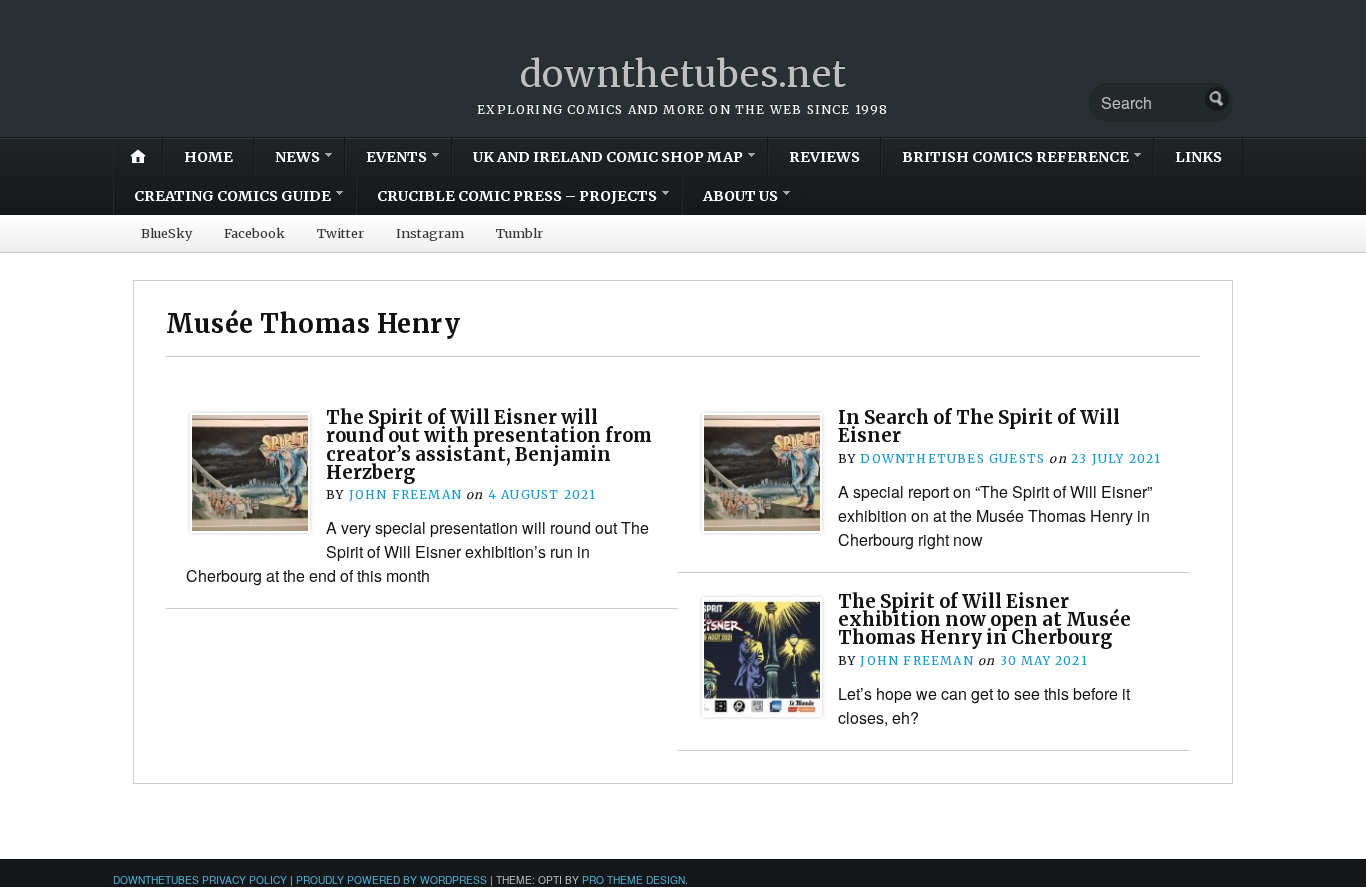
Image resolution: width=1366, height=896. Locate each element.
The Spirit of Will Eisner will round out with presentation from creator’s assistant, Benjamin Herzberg (489, 445)
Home (208, 157)
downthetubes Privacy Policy (200, 879)
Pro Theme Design (633, 879)
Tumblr (519, 233)
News (297, 157)
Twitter (340, 233)
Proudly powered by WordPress (391, 879)
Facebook (254, 233)
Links (1198, 157)
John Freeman (405, 494)
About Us (740, 196)
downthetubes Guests (952, 458)
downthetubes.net (683, 74)
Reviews (824, 157)
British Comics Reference (1015, 157)
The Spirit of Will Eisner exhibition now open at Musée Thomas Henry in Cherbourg (984, 620)
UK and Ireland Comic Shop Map (608, 157)
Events (396, 157)
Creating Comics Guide (232, 196)
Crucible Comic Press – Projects (517, 196)
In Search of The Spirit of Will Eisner (979, 426)
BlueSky (166, 233)
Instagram (430, 233)
